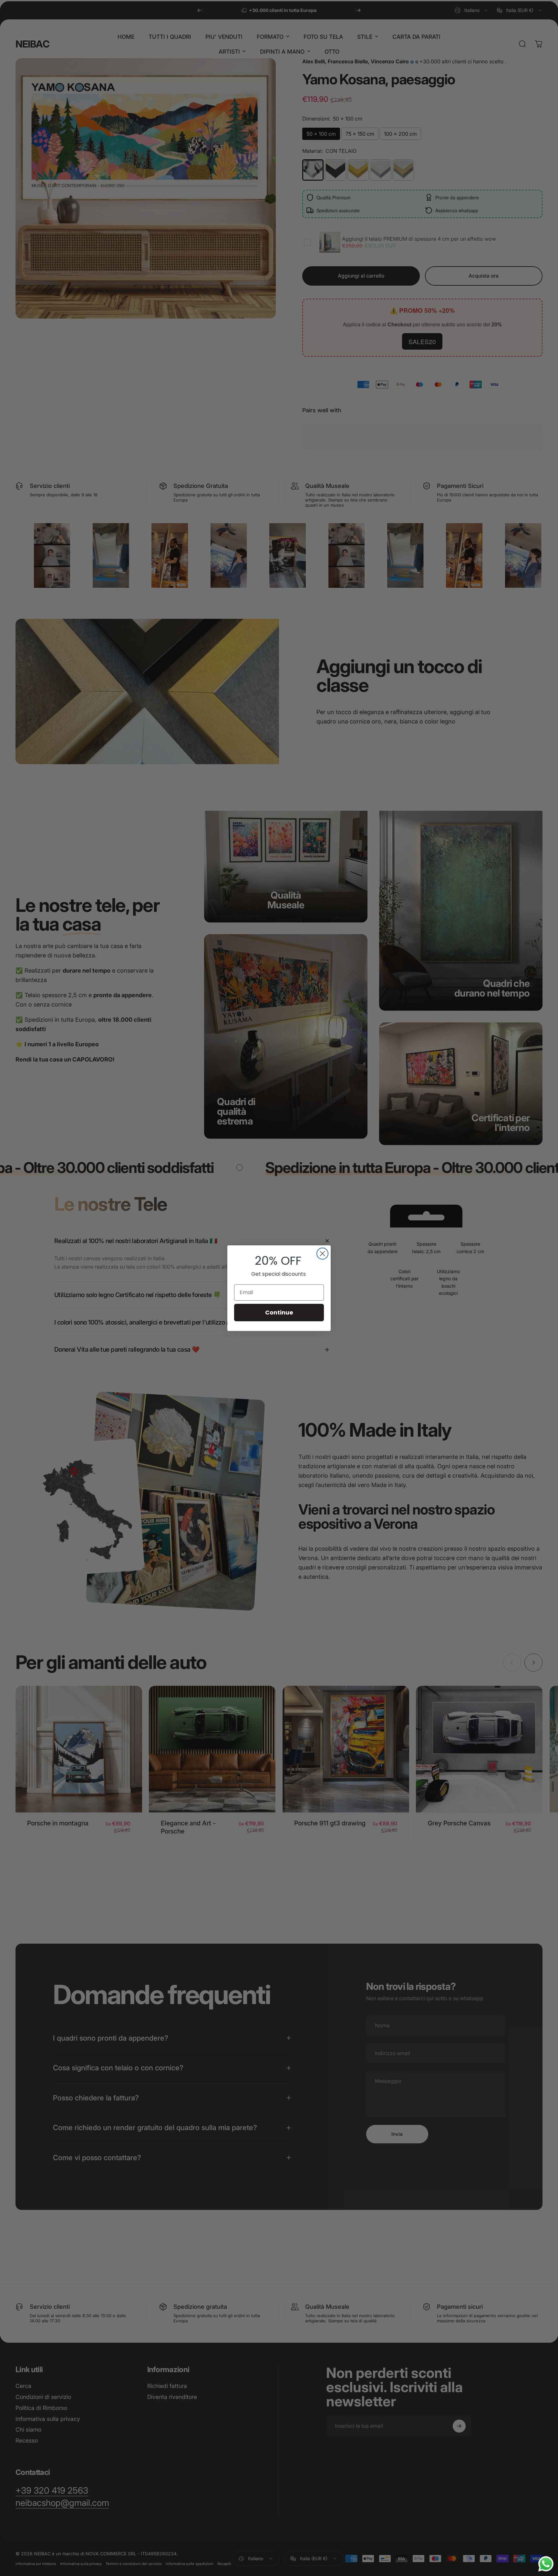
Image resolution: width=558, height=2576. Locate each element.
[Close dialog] (322, 1254)
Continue (279, 1312)
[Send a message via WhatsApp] (546, 2564)
